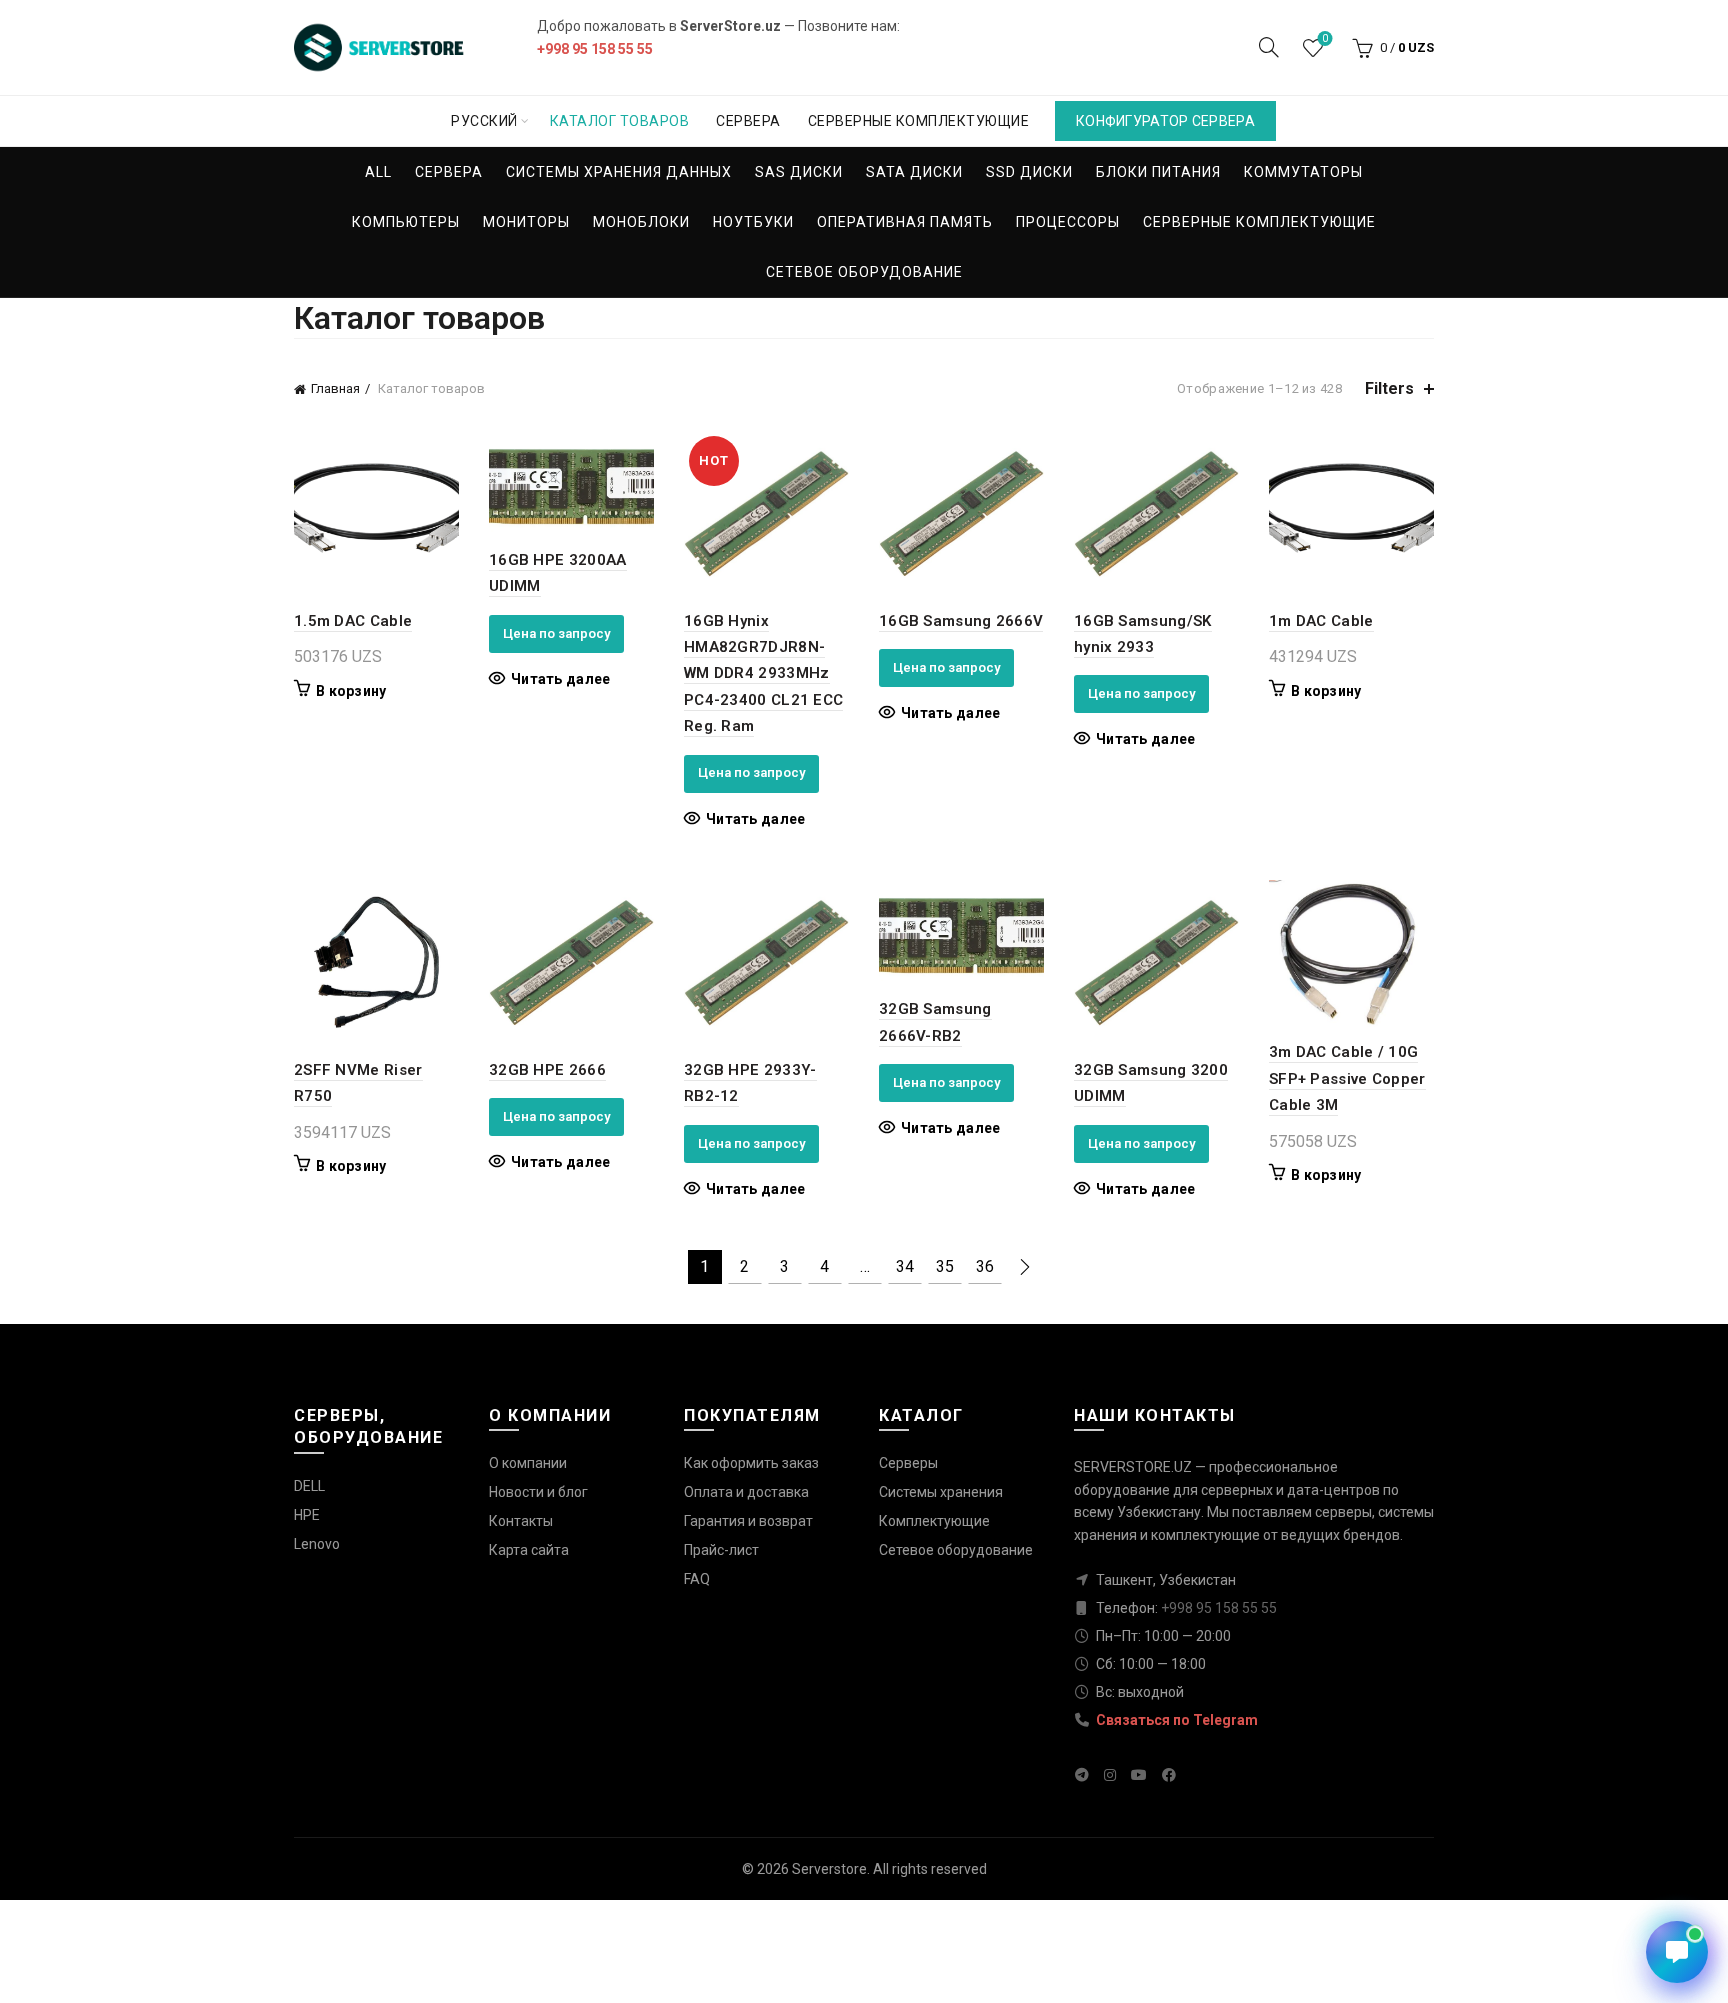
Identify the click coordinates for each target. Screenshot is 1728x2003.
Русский (484, 121)
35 (945, 1266)
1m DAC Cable (1321, 621)
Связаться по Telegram (1175, 1720)
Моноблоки (641, 222)
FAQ (697, 1579)
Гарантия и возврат (748, 1521)
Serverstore (829, 1869)
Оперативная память (905, 222)
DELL (309, 1486)
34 (905, 1266)
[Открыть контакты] (1677, 1952)
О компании (528, 1463)
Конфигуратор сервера (1165, 121)
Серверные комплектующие (919, 121)
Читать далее (561, 679)
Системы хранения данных (619, 172)
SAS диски (799, 172)
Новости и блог (538, 1492)
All (378, 172)
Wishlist (1325, 38)
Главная (335, 388)
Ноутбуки (753, 222)
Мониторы (526, 222)
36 (985, 1266)
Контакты (521, 1521)
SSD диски (1029, 172)
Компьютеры (406, 222)
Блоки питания (1158, 172)
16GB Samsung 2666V (961, 621)
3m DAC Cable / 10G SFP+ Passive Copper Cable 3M (1347, 1078)
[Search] (1269, 47)
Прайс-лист (721, 1550)
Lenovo (317, 1544)
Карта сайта (529, 1550)
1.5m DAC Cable (353, 621)
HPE (307, 1515)
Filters (1389, 388)
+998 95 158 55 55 (595, 49)
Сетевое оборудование (864, 272)
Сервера (748, 121)
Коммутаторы (1303, 172)
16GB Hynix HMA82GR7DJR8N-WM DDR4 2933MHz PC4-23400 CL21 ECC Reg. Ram (763, 674)
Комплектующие (934, 1521)
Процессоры (1068, 222)
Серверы (908, 1463)
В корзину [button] (351, 691)
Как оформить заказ (751, 1463)
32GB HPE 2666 (547, 1070)
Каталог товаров (620, 121)
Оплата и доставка (746, 1492)
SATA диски (914, 172)
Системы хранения (941, 1492)
